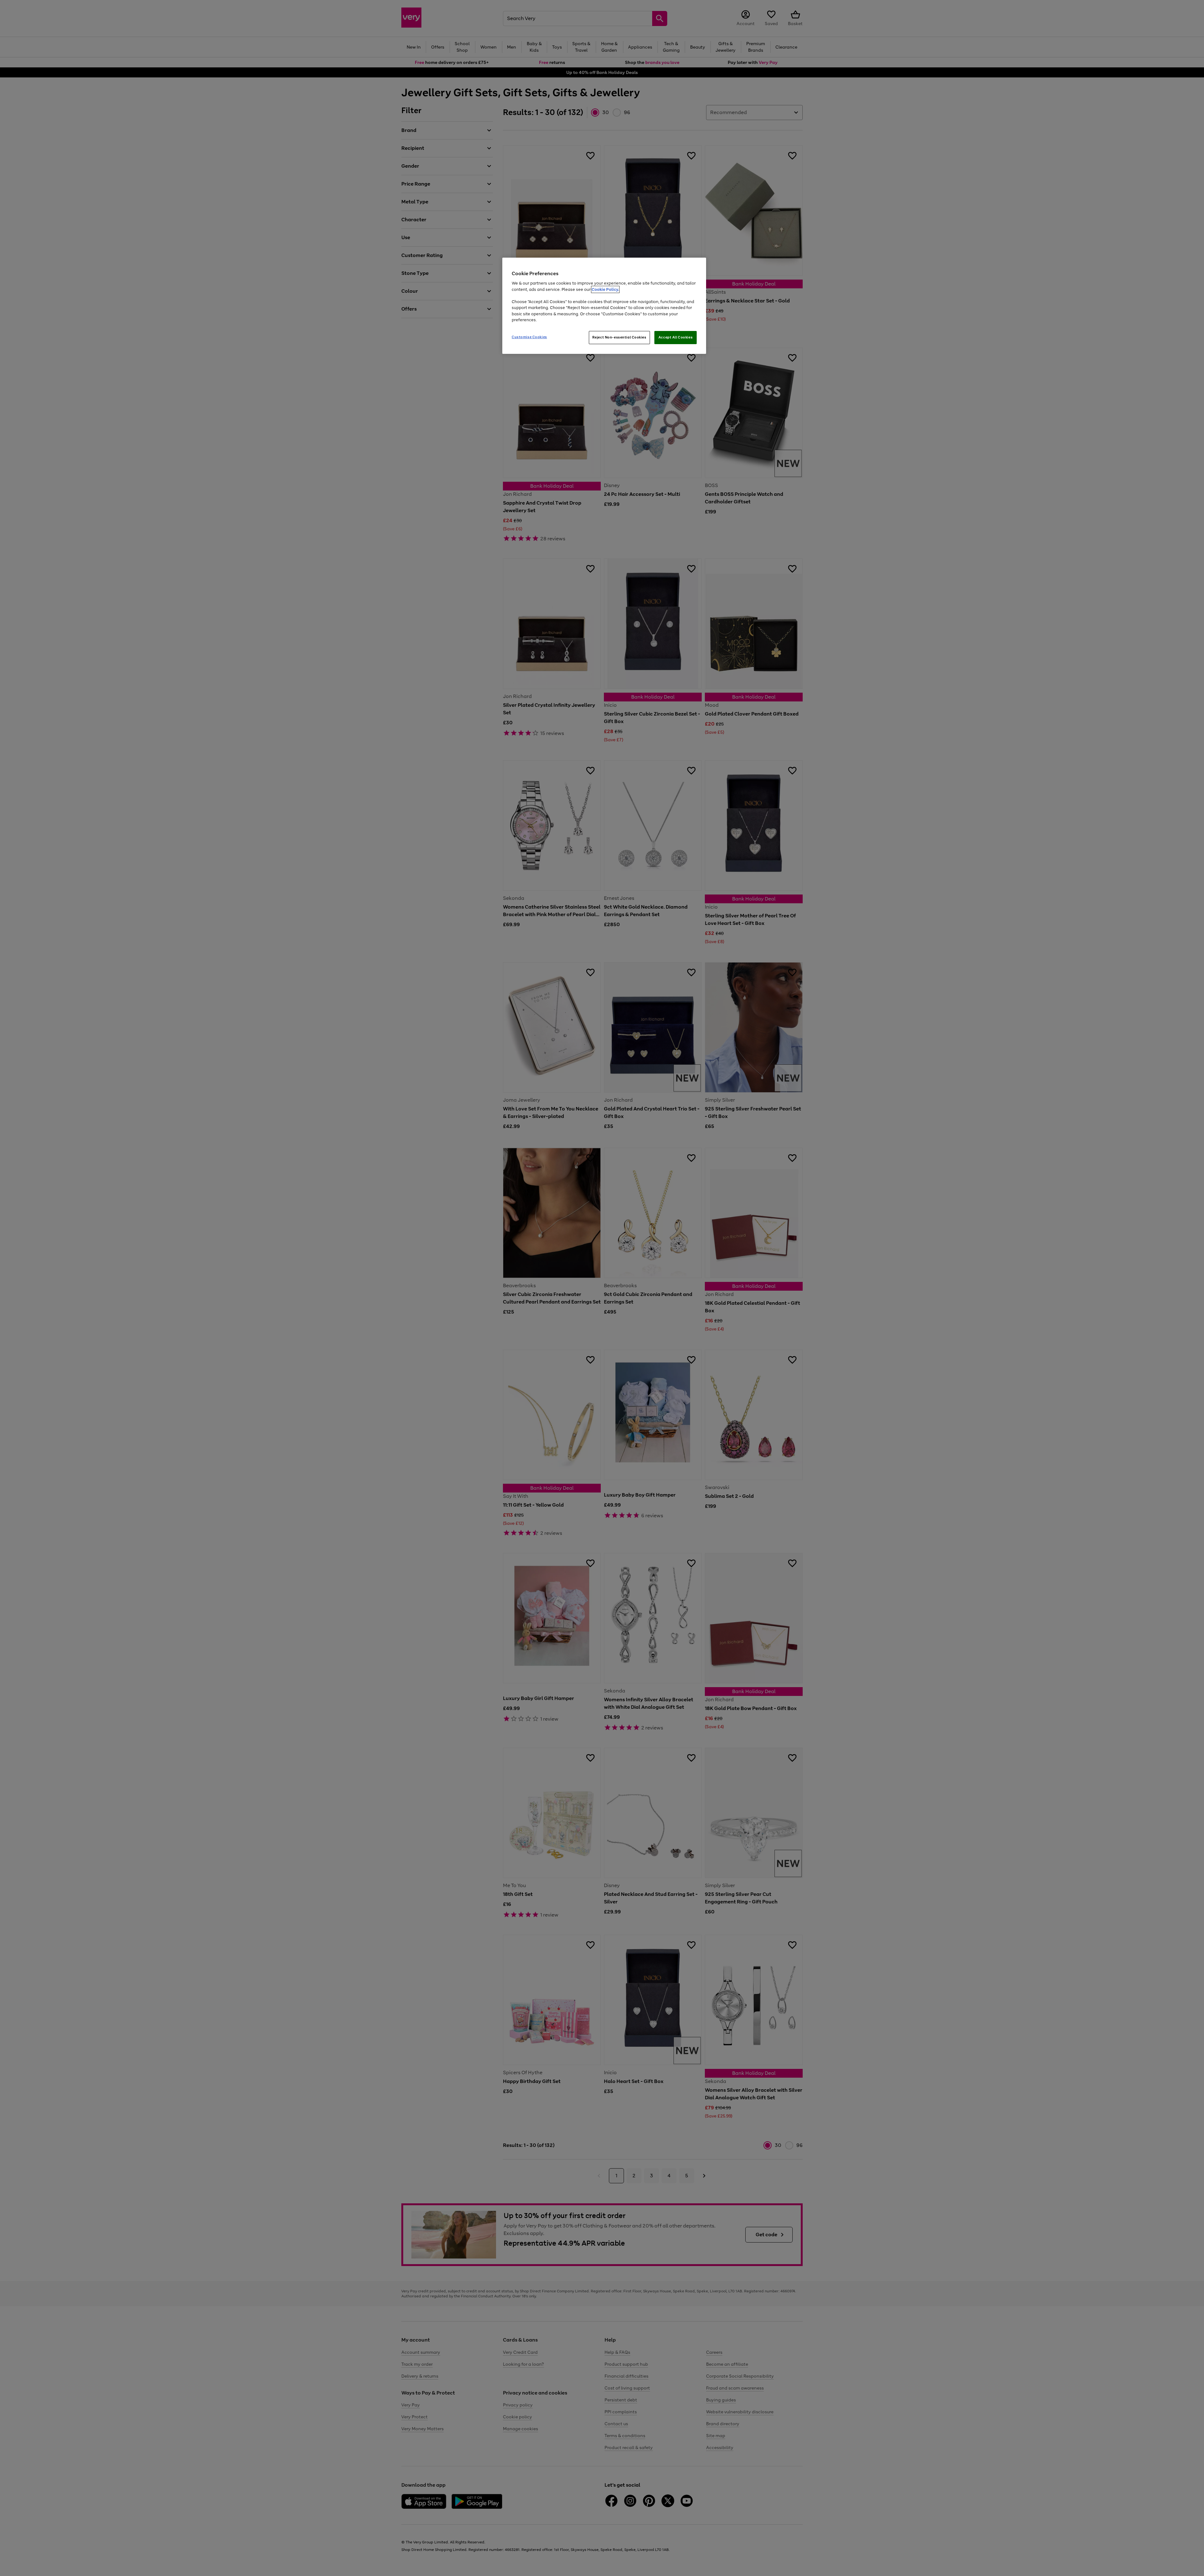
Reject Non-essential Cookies (619, 337)
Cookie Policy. (605, 289)
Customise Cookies (529, 337)
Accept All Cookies (676, 337)
